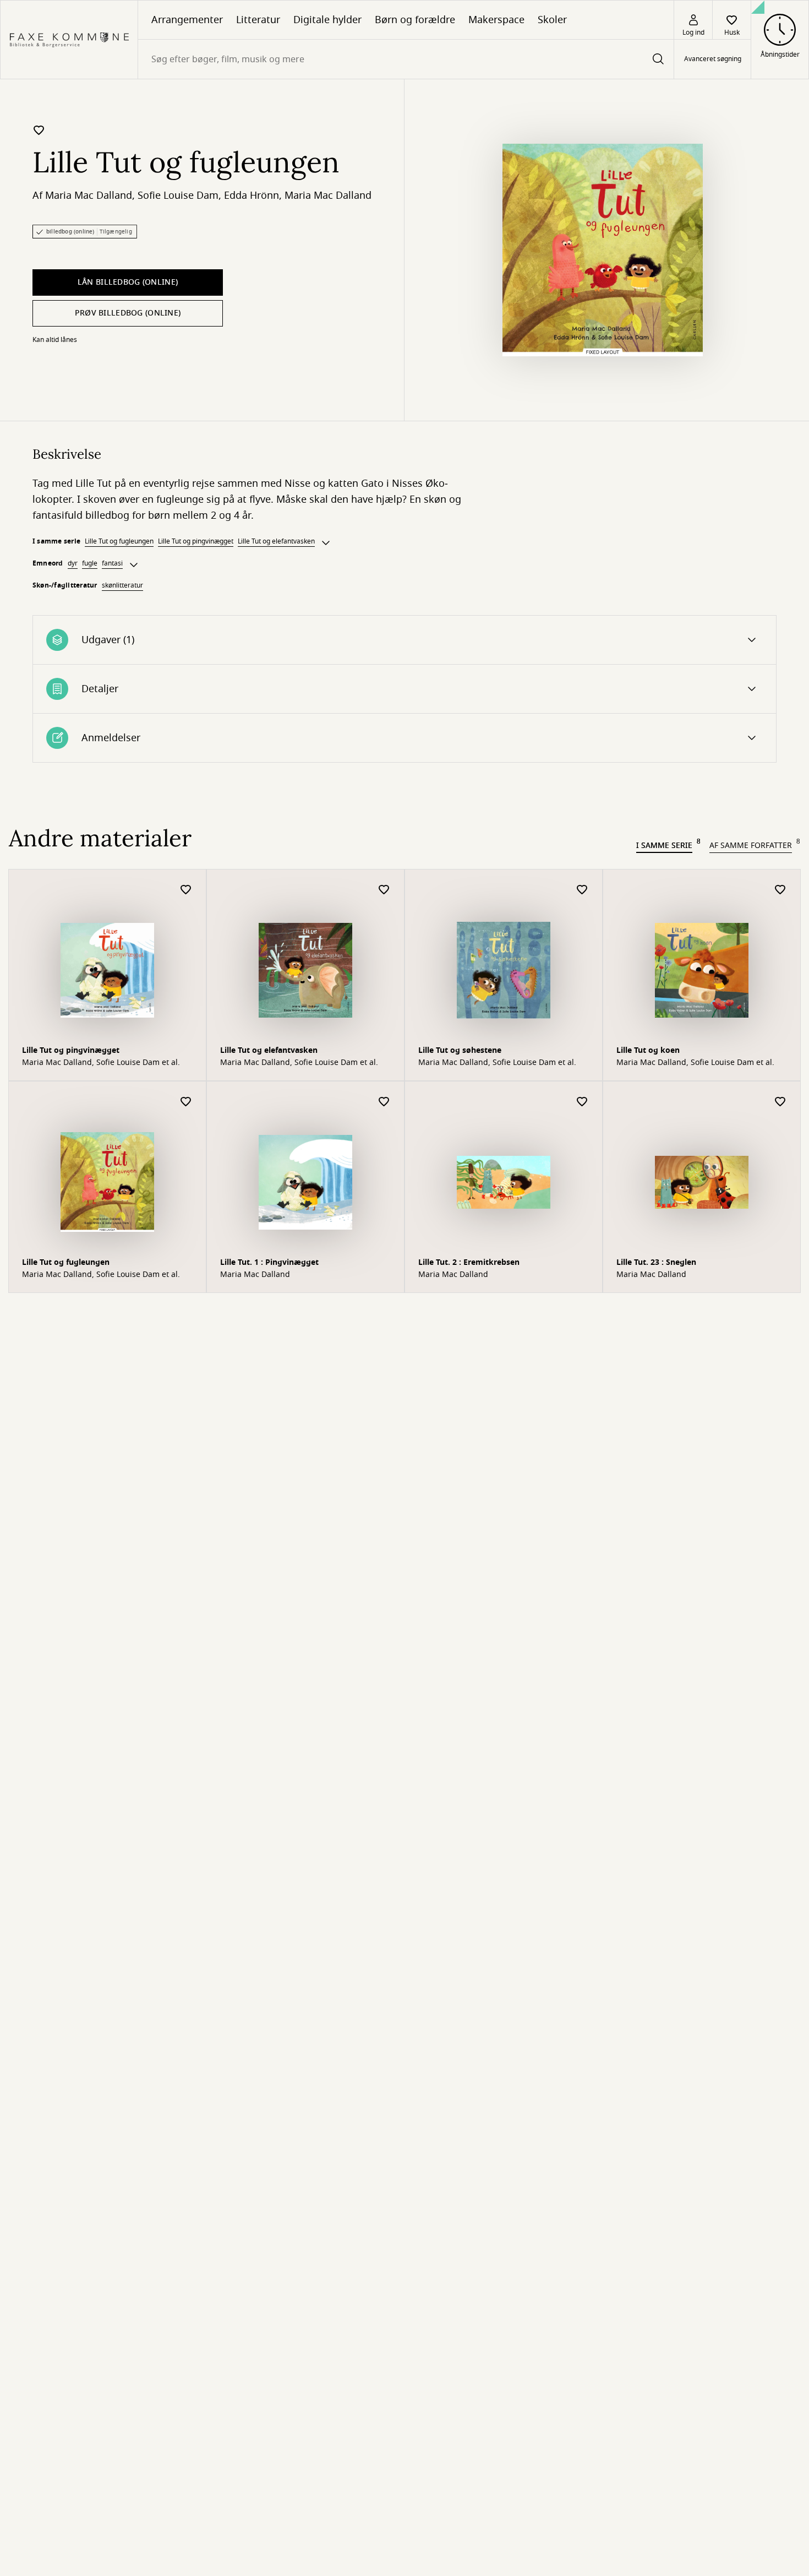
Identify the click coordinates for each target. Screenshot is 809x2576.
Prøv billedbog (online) (128, 313)
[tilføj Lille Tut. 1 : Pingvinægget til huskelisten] (384, 1102)
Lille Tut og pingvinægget (196, 541)
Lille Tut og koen (648, 1050)
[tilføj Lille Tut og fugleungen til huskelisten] (39, 130)
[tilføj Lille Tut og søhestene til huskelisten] (582, 890)
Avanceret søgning (713, 59)
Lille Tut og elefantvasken (276, 541)
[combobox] (406, 59)
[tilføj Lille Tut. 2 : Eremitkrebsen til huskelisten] (582, 1102)
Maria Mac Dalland (89, 195)
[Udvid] (326, 543)
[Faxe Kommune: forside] (69, 40)
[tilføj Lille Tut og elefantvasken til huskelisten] (384, 890)
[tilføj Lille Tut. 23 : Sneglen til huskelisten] (780, 1102)
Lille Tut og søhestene (460, 1050)
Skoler (552, 20)
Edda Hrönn (252, 195)
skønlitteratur (122, 585)
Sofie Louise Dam (178, 195)
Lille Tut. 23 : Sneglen (656, 1262)
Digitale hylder (327, 20)
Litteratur (258, 20)
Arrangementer (187, 20)
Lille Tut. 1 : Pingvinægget (269, 1262)
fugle (90, 563)
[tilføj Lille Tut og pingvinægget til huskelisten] (186, 890)
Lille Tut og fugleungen (119, 541)
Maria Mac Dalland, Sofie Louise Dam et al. (101, 1063)
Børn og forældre (415, 20)
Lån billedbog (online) (128, 282)
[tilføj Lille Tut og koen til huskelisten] (780, 890)
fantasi (112, 563)
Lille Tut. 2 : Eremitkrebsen (469, 1262)
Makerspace (496, 20)
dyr (73, 563)
